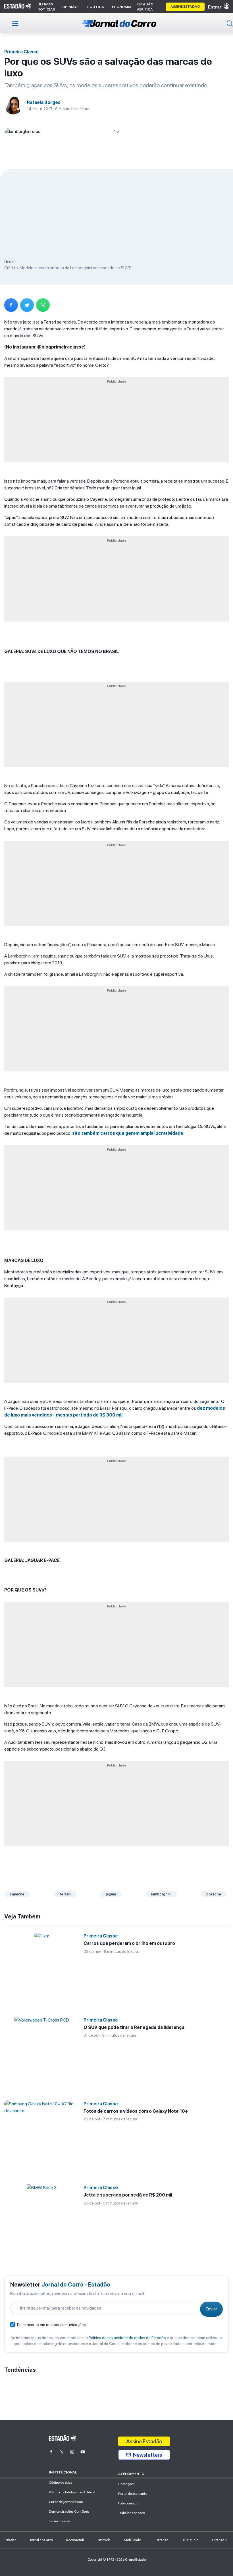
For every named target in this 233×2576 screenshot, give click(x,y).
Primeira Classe (21, 52)
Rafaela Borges (44, 102)
